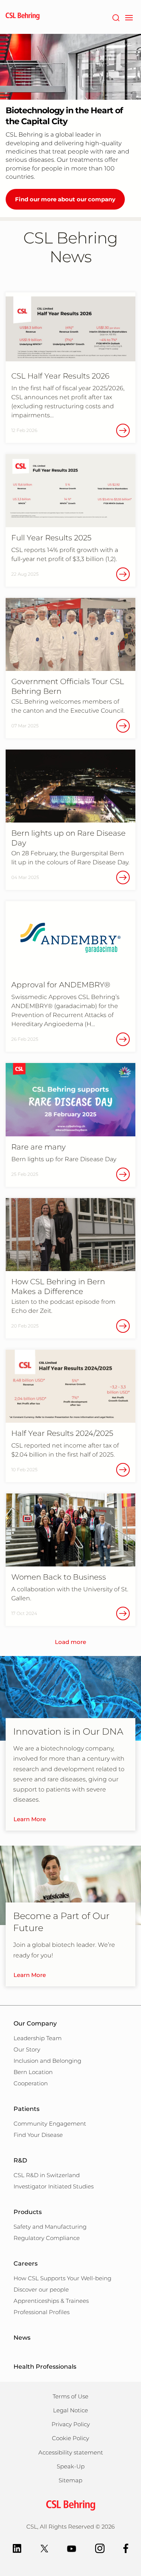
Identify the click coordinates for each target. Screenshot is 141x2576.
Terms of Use (70, 2396)
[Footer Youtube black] (72, 2548)
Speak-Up (71, 2466)
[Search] (116, 17)
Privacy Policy (71, 2424)
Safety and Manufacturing (50, 2227)
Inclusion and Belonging (47, 2061)
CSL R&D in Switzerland (47, 2175)
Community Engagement (50, 2124)
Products (28, 2212)
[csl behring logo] (71, 2505)
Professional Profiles (42, 2312)
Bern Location (33, 2072)
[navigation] (129, 17)
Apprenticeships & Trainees (51, 2301)
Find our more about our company (65, 199)
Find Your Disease (38, 2135)
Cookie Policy (70, 2438)
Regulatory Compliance (47, 2238)
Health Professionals (45, 2367)
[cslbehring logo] (23, 17)
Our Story (27, 2049)
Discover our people (41, 2289)
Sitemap (70, 2480)
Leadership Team (38, 2038)
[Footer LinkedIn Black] (17, 2548)
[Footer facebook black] (126, 2548)
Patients (27, 2109)
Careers (26, 2264)
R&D (20, 2160)
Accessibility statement (71, 2452)
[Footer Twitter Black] (44, 2548)
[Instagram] (100, 2548)
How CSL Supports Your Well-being (62, 2278)
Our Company (35, 2023)
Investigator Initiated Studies (54, 2186)
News (22, 2338)
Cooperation (31, 2083)
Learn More (30, 1819)
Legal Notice (70, 2410)
